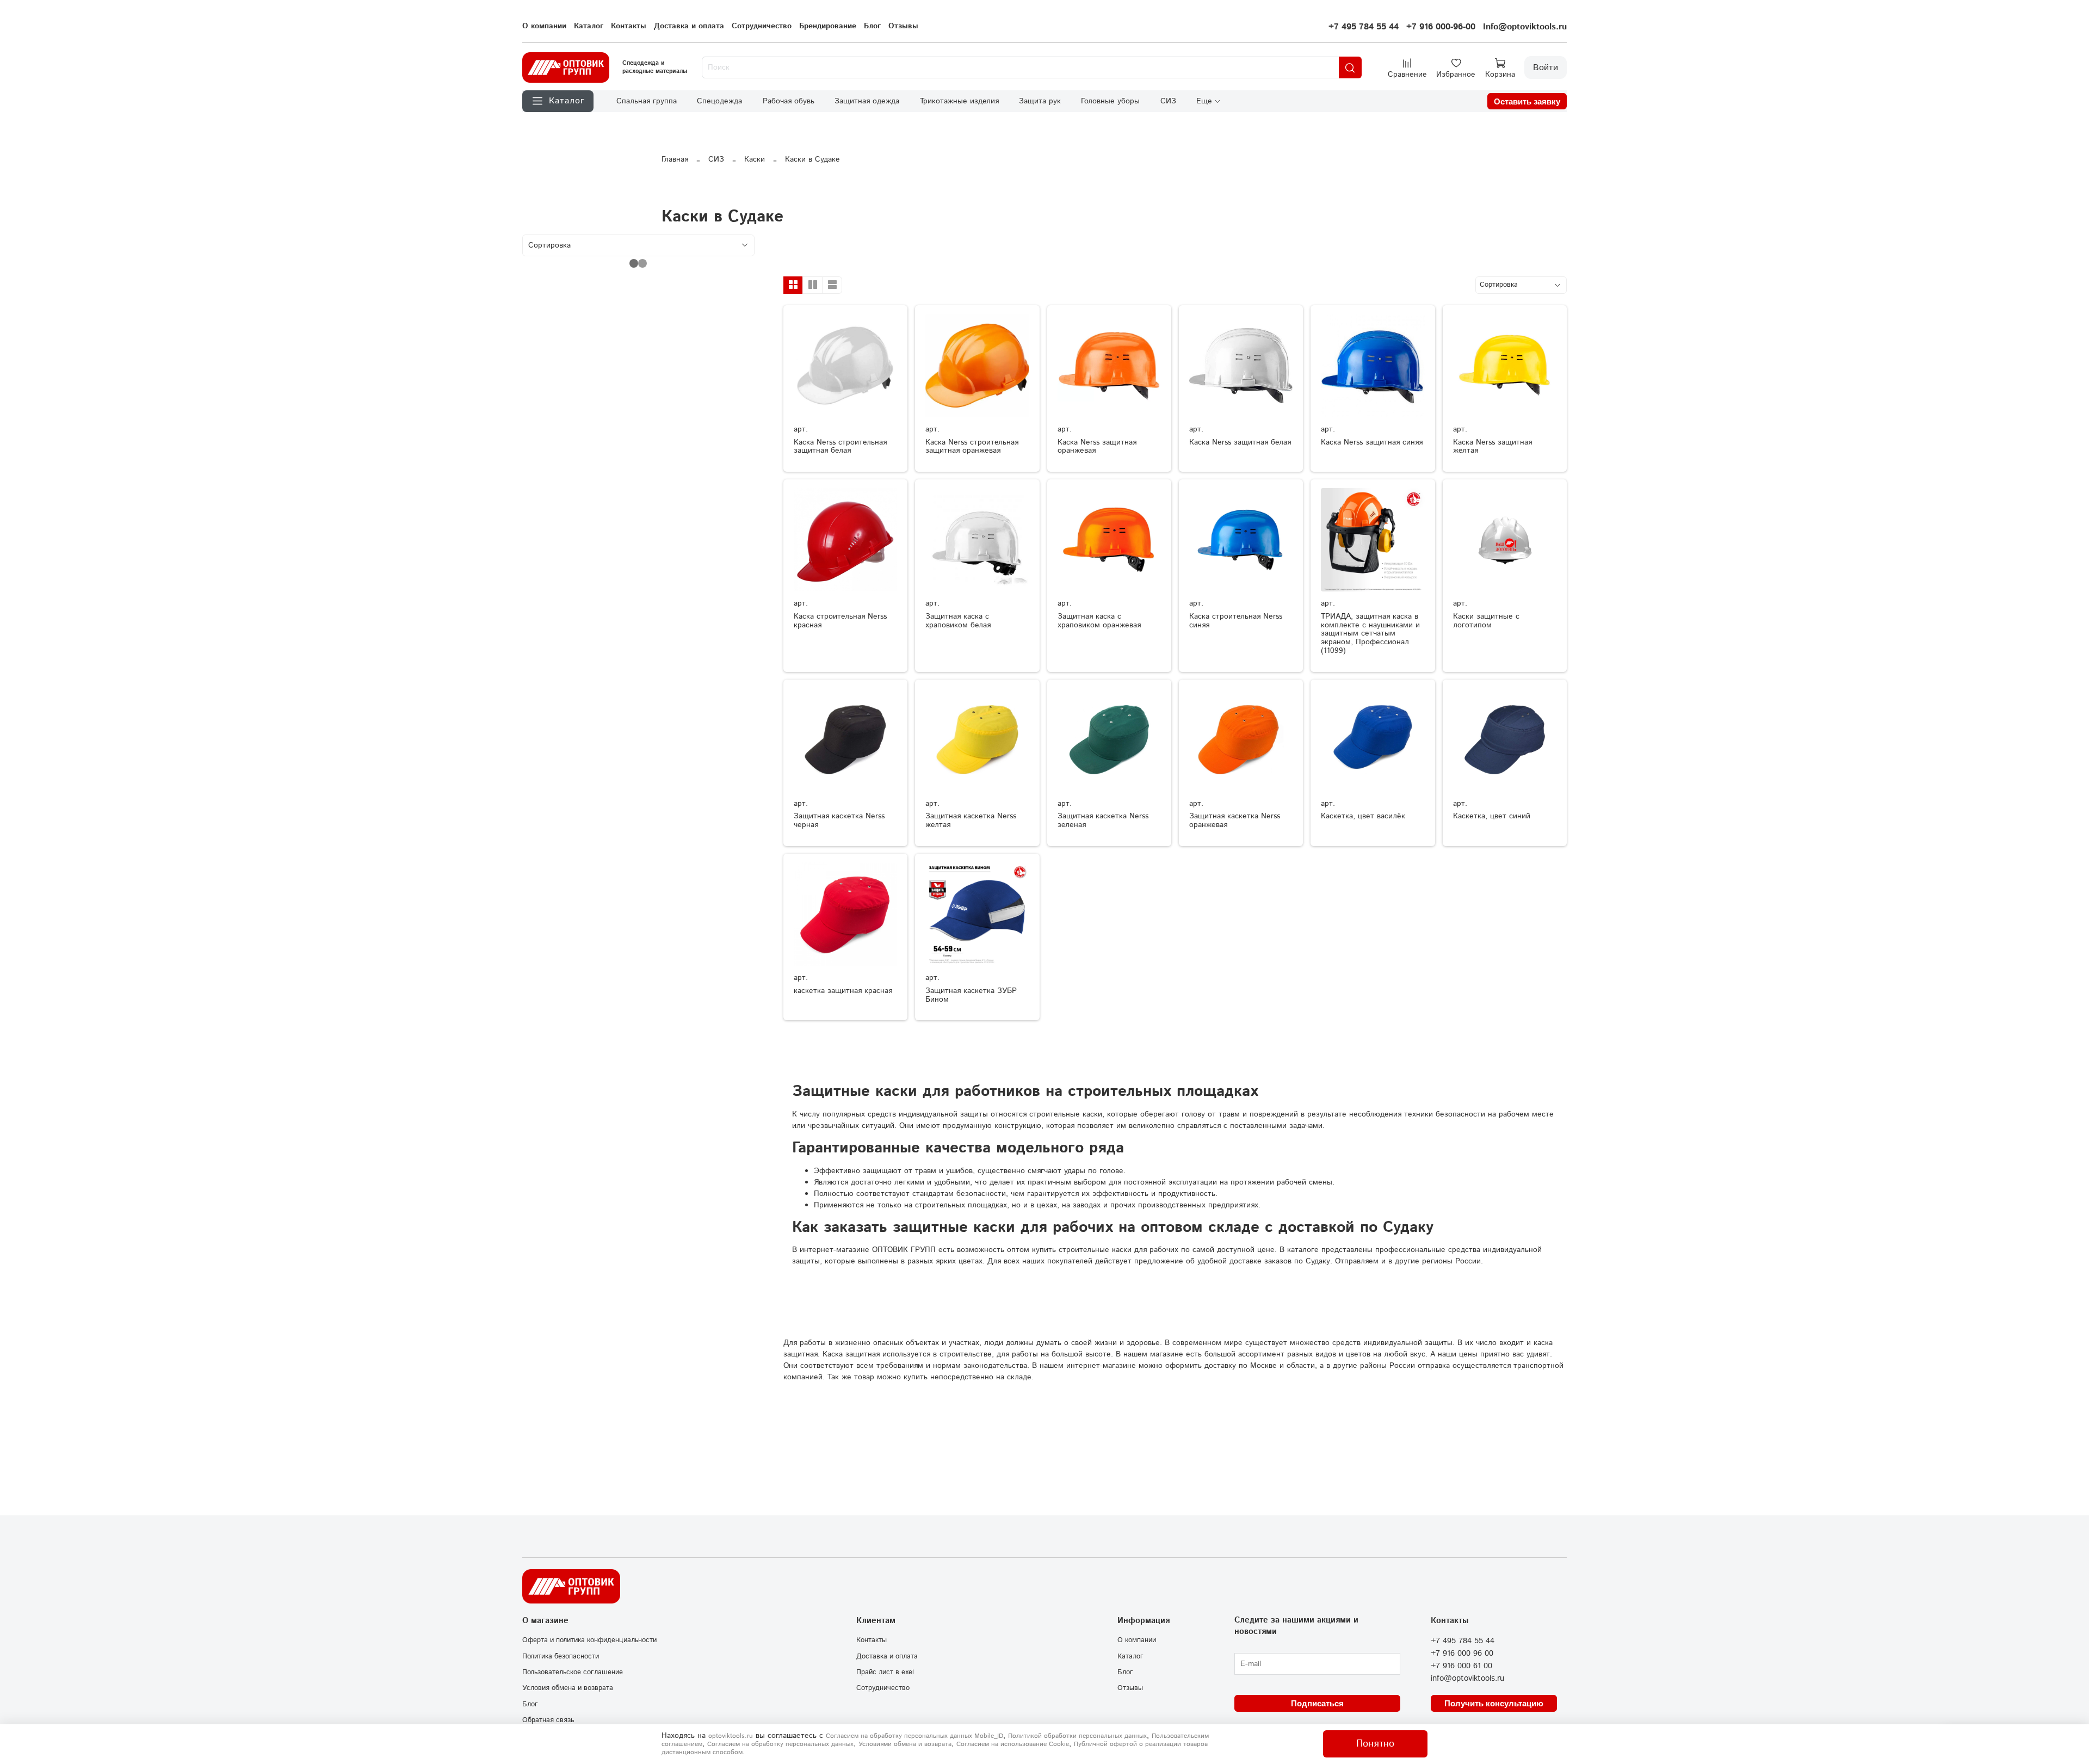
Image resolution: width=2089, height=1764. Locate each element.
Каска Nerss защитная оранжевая (1097, 447)
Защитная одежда (867, 101)
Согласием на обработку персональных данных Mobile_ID (914, 1736)
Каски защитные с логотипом (1486, 621)
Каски (755, 159)
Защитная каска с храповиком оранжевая (1099, 621)
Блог (872, 26)
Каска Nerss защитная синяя (1372, 442)
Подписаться (1317, 1703)
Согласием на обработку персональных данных (780, 1744)
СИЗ (1168, 101)
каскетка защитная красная (843, 991)
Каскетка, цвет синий (1492, 816)
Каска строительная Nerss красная (840, 621)
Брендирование (828, 26)
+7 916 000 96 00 (1462, 1654)
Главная (675, 159)
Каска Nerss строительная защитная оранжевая (972, 447)
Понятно (1375, 1744)
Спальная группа (647, 101)
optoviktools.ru (731, 1736)
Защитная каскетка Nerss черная (839, 821)
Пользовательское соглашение (573, 1672)
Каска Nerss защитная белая (1240, 442)
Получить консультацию (1494, 1703)
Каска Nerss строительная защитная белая (840, 447)
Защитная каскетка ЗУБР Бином (971, 995)
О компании (544, 26)
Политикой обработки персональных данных (1077, 1736)
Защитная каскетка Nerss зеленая (1103, 821)
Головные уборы (1110, 101)
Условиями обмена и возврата (905, 1744)
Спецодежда (719, 101)
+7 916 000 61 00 (1461, 1666)
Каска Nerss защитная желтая (1492, 447)
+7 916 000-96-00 (1441, 27)
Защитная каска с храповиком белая (958, 621)
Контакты (629, 26)
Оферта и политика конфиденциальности (589, 1640)
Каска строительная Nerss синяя (1236, 621)
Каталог (589, 26)
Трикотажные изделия (959, 101)
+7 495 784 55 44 (1364, 27)
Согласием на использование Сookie (1013, 1744)
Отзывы (903, 26)
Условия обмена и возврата (568, 1688)
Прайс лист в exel (885, 1672)
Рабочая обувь (789, 101)
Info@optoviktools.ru (1525, 27)
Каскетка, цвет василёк (1363, 816)
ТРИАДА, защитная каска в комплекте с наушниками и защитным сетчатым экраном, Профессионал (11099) (1370, 634)
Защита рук (1040, 101)
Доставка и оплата (689, 26)
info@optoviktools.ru (1467, 1679)
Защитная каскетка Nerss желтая (971, 821)
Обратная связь (548, 1720)
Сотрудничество (762, 26)
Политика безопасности (561, 1656)
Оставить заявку (1527, 101)
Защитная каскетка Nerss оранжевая (1235, 821)
